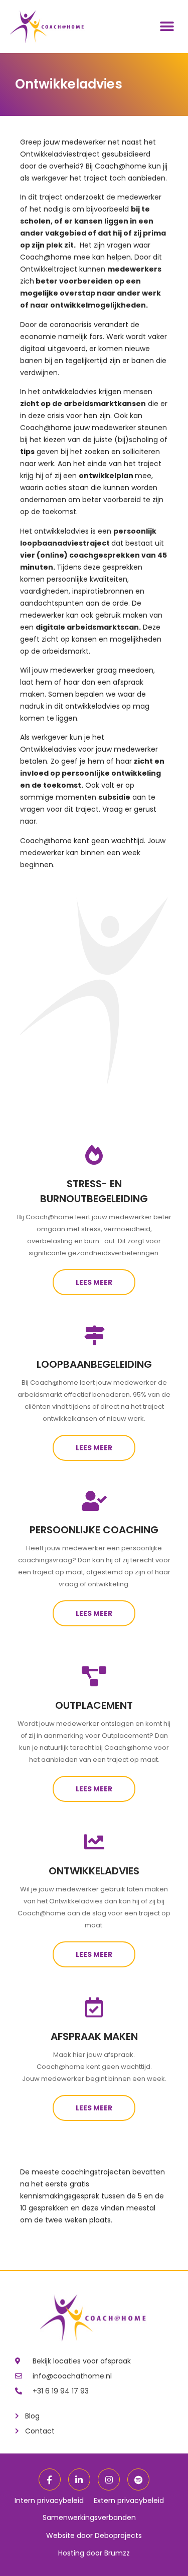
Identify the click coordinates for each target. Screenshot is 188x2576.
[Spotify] (138, 2479)
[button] (167, 27)
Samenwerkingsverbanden (89, 2517)
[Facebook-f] (50, 2479)
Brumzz (117, 2553)
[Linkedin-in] (79, 2479)
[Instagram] (109, 2479)
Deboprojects (118, 2535)
